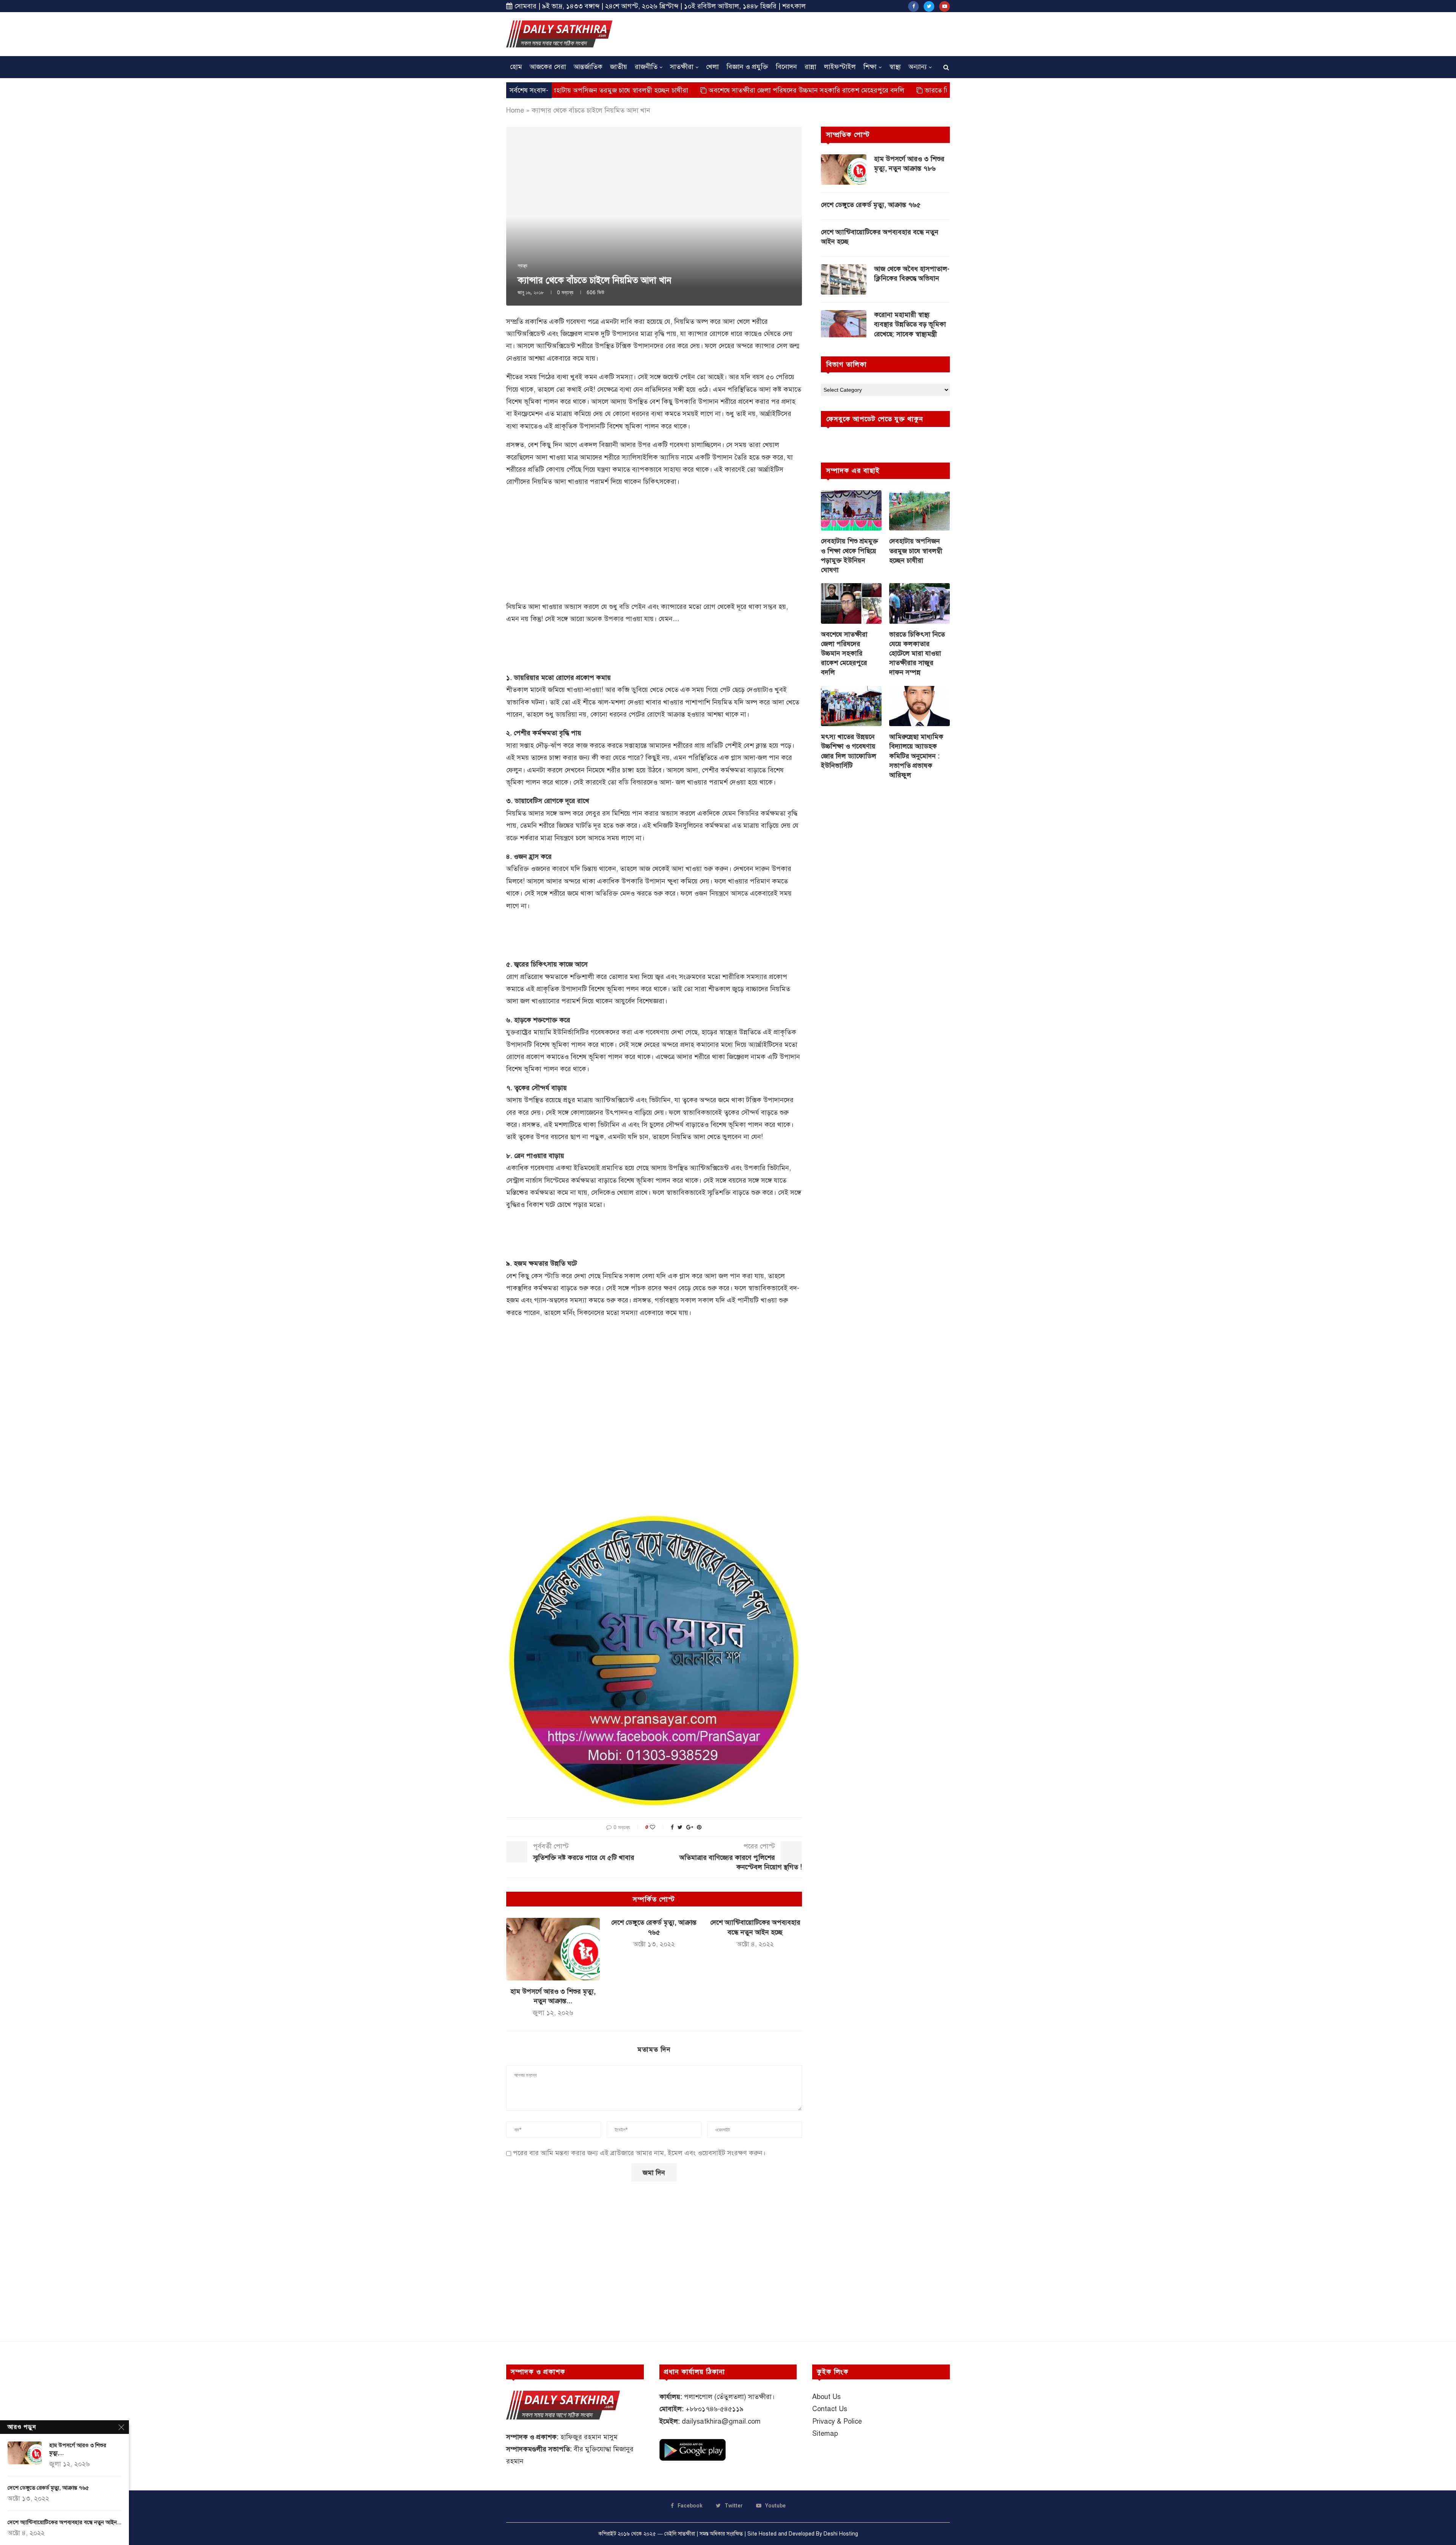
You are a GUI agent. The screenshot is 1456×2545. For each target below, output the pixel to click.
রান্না (810, 67)
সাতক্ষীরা (682, 67)
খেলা (712, 67)
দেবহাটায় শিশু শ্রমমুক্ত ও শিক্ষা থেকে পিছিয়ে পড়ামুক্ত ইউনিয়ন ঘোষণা (850, 555)
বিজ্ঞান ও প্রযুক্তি (747, 67)
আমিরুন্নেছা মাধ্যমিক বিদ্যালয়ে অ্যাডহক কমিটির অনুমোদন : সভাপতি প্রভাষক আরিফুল (916, 756)
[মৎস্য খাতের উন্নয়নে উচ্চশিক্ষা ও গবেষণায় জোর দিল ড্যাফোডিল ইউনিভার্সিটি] (851, 706)
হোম (516, 67)
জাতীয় (619, 67)
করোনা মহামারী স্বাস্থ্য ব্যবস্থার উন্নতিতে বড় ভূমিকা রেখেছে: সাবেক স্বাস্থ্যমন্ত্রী (910, 324)
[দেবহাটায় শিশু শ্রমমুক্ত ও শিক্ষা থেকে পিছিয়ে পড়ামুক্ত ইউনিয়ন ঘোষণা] (851, 511)
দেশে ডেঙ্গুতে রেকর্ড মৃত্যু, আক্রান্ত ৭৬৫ (871, 205)
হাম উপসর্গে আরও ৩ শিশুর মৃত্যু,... (78, 2449)
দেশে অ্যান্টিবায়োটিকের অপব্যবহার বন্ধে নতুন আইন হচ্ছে (880, 237)
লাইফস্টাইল (840, 67)
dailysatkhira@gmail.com (721, 2421)
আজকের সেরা (548, 67)
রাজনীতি (646, 67)
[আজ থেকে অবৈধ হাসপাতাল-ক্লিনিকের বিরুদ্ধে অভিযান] (844, 279)
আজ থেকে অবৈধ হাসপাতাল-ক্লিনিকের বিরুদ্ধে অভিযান (912, 274)
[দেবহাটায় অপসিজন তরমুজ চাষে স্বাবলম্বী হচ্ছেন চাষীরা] (919, 511)
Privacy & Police (837, 2421)
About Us (826, 2397)
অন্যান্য (918, 67)
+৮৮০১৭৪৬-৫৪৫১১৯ (715, 2409)
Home (515, 110)
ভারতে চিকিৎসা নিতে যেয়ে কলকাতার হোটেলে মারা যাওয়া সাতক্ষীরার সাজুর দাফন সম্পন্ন (892, 90)
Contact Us (830, 2409)
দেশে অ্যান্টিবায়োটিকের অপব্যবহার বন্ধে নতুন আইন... (64, 2522)
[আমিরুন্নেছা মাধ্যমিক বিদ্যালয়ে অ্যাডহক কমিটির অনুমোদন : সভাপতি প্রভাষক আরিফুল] (919, 706)
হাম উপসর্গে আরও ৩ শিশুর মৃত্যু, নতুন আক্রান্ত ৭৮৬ (909, 164)
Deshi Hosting (841, 2534)
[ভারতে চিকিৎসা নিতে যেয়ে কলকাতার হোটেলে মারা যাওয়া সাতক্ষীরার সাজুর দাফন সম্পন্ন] (919, 603)
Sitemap (825, 2434)
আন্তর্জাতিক (588, 67)
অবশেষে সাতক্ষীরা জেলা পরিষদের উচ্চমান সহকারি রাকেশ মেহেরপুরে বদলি (658, 90)
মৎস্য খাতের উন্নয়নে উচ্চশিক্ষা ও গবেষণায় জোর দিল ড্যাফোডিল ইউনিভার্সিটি (849, 751)
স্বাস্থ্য (895, 67)
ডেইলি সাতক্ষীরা (680, 2534)
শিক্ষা (870, 67)
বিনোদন (786, 67)
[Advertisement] (812, 33)
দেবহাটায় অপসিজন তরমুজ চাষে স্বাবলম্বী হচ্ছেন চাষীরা (916, 551)
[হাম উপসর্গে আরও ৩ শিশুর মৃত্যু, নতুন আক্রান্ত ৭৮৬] (553, 1949)
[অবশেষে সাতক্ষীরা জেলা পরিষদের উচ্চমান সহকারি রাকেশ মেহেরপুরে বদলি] (851, 603)
